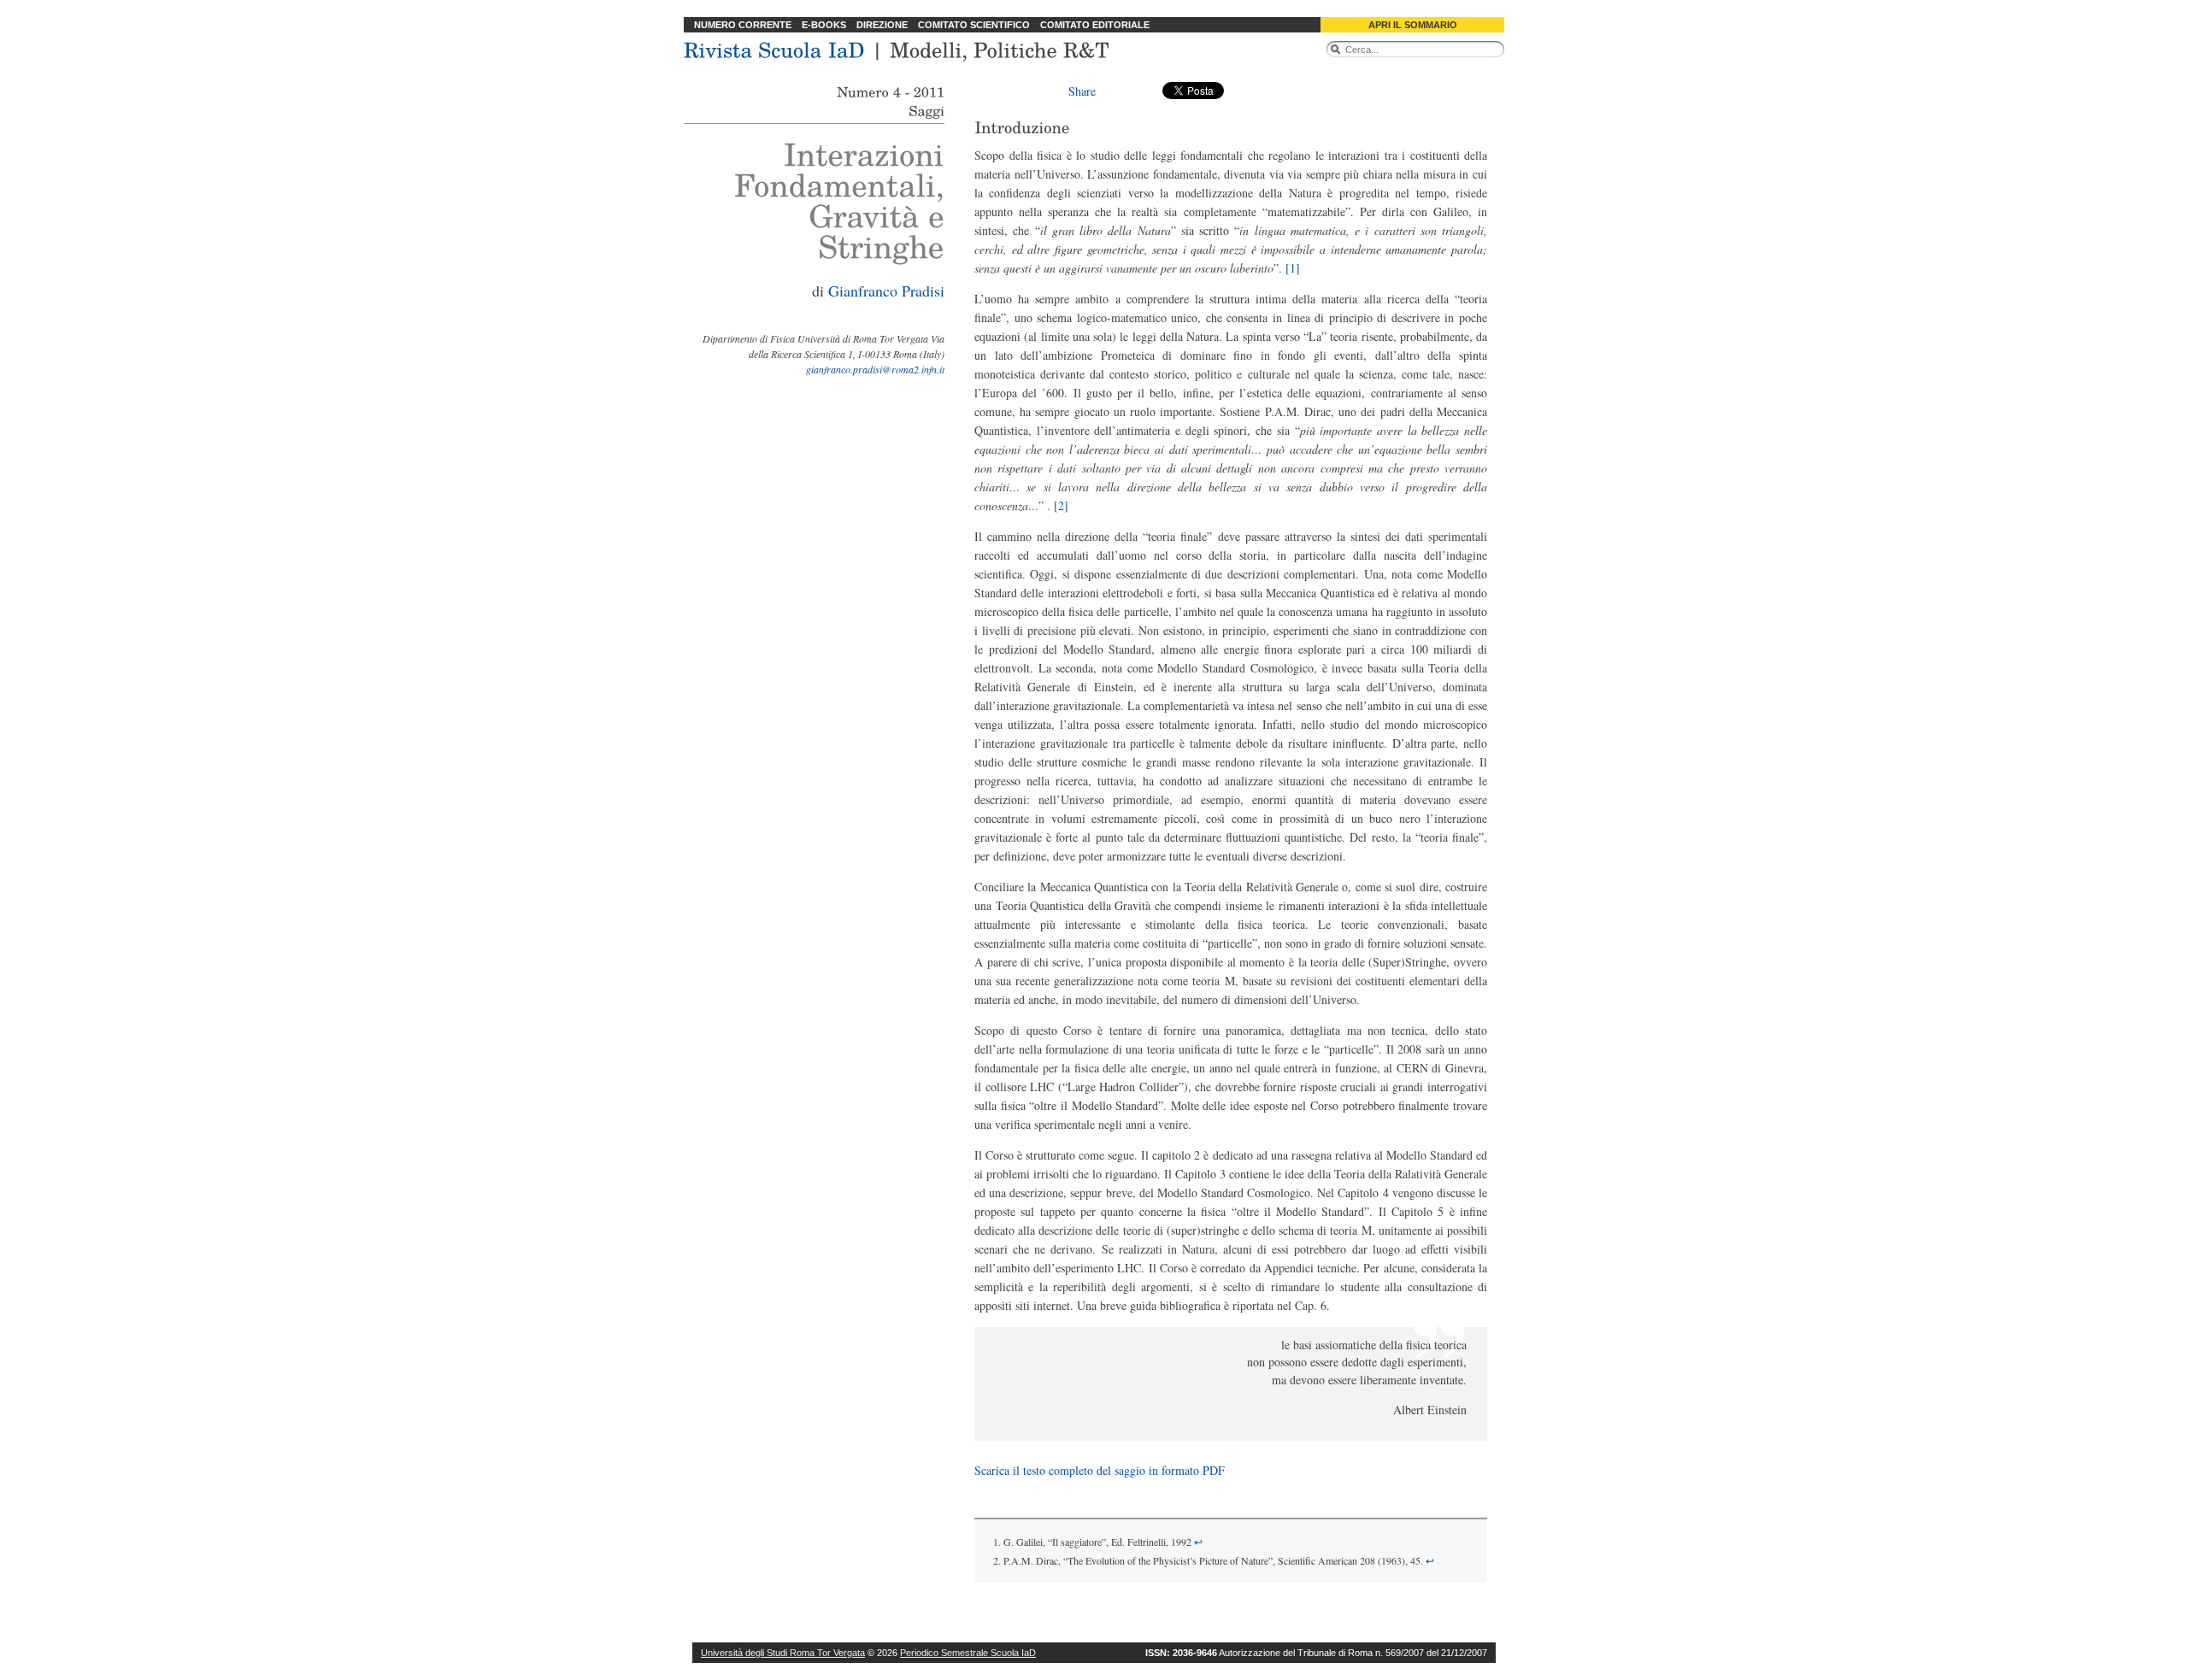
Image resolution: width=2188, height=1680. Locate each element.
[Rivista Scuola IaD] (774, 48)
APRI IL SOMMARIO (1413, 25)
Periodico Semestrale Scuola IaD (968, 1653)
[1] (1293, 268)
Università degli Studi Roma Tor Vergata (783, 1653)
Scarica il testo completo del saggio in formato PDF (1100, 1470)
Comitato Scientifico (974, 25)
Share (1082, 91)
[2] (1061, 505)
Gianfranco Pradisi (886, 291)
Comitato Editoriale (1095, 25)
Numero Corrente (743, 25)
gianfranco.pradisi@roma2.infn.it (875, 369)
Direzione (882, 25)
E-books (824, 25)
